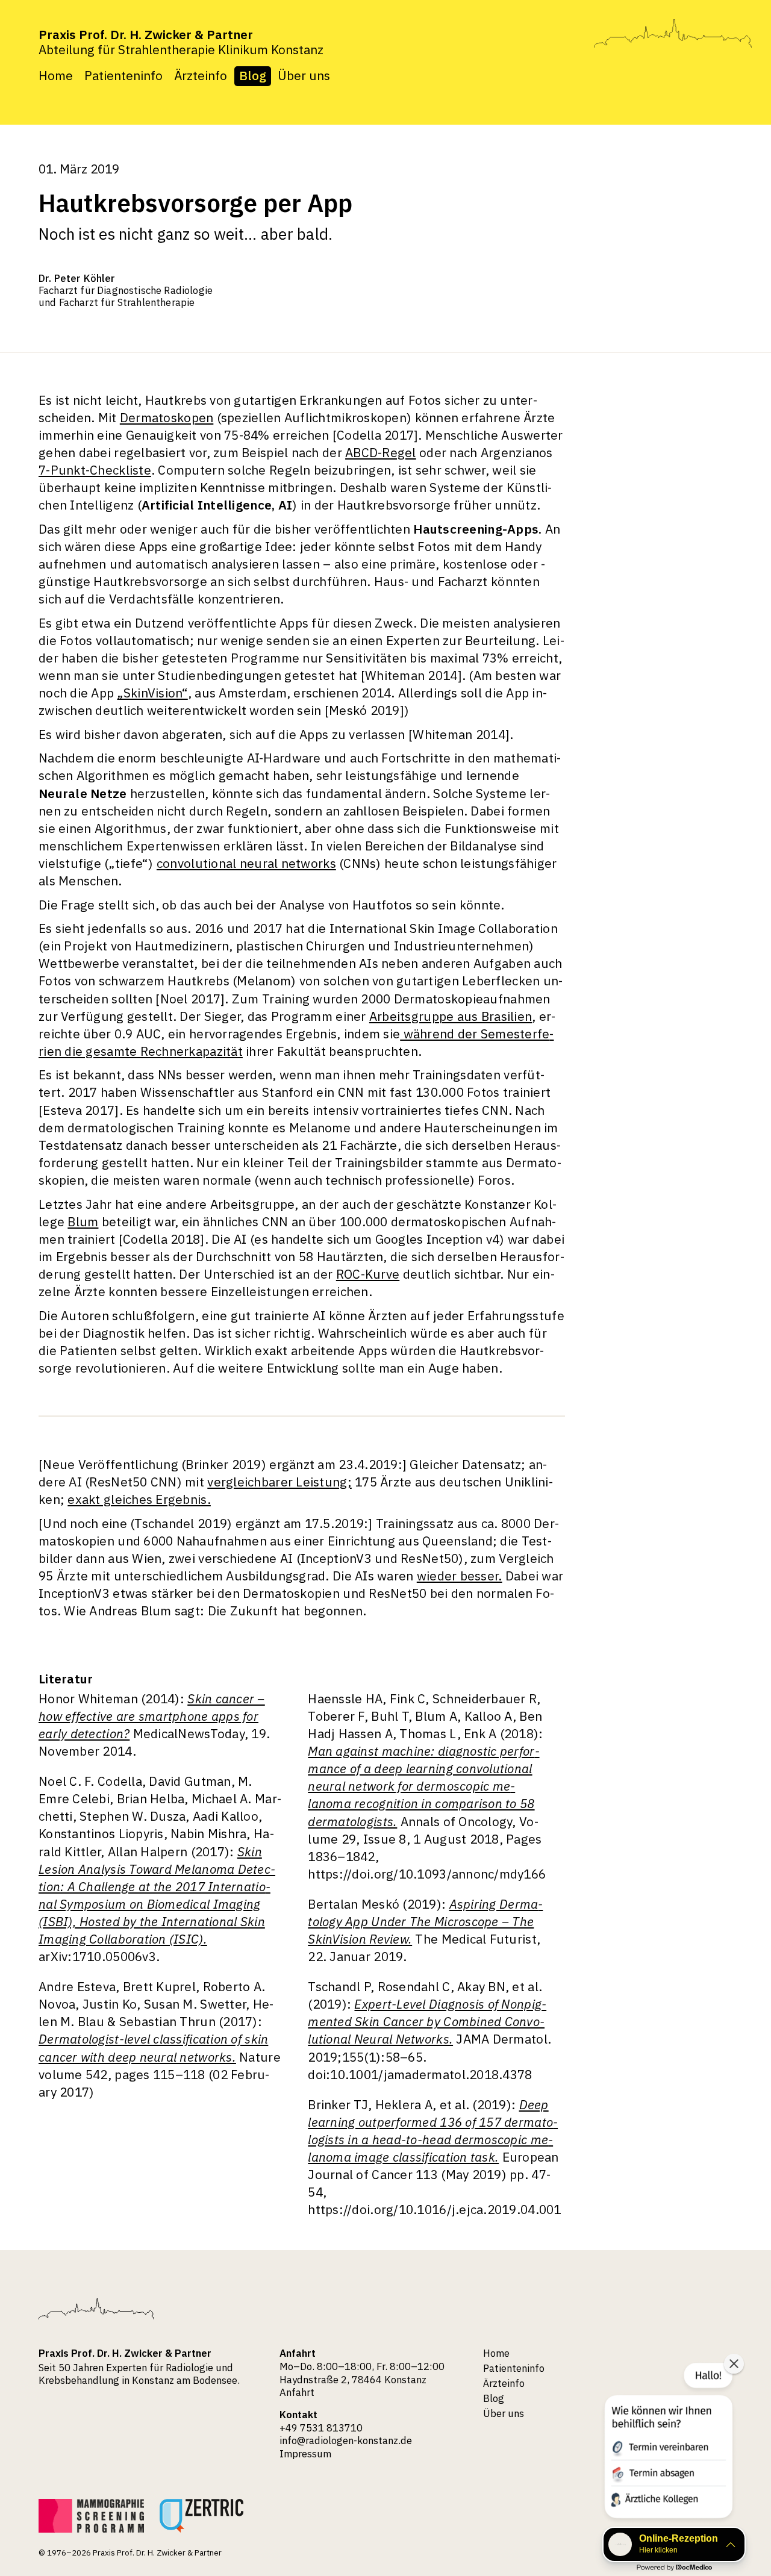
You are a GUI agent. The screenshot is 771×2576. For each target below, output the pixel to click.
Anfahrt (297, 2392)
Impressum (305, 2454)
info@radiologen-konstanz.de (346, 2440)
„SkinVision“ (153, 693)
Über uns (304, 76)
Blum (83, 1222)
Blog (253, 76)
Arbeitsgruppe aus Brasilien (451, 1016)
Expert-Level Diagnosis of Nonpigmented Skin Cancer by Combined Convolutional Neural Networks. (427, 2022)
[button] (667, 2443)
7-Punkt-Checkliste (95, 470)
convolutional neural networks (246, 863)
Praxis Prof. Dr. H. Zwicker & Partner (146, 35)
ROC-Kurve (368, 1274)
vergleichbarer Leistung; (279, 1482)
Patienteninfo (123, 76)
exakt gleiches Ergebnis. (139, 1499)
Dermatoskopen (167, 418)
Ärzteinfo (201, 76)
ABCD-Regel (381, 453)
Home (56, 76)
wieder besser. (460, 1576)
